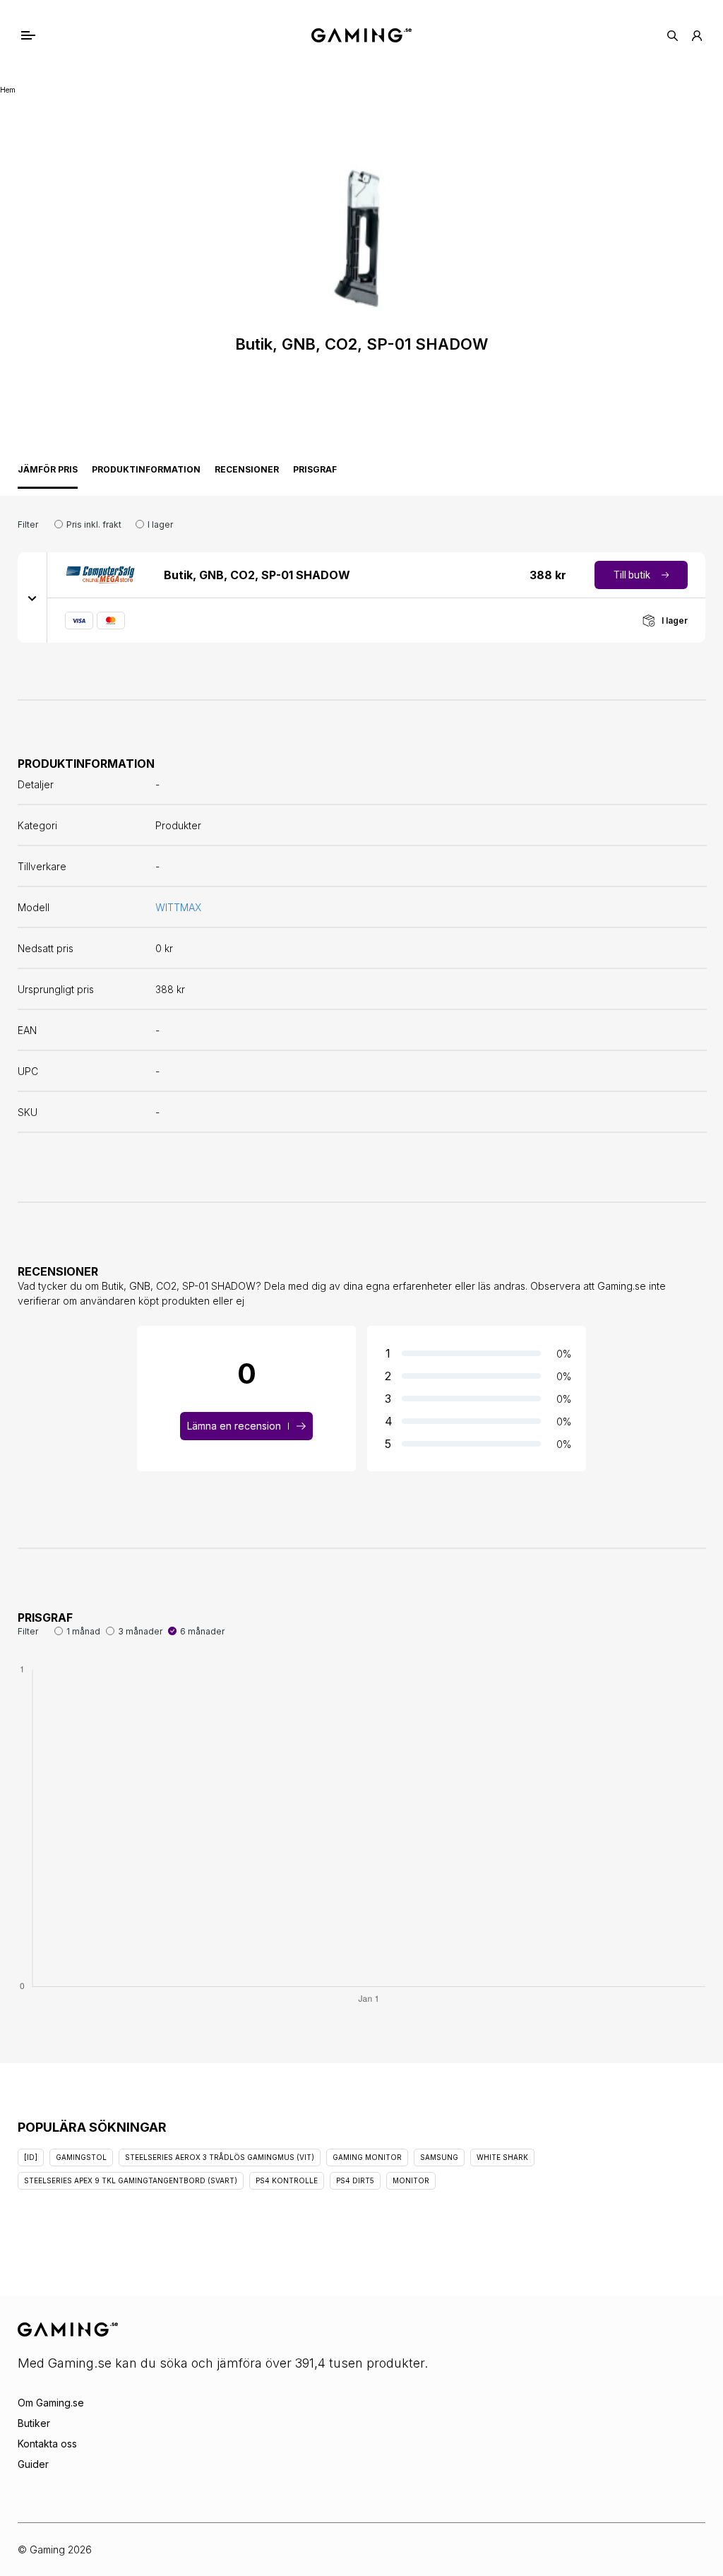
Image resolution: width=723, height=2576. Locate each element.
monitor (411, 2180)
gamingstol (81, 2157)
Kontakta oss (47, 2444)
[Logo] (361, 35)
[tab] (48, 473)
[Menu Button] (43, 35)
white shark (502, 2157)
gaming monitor (367, 2157)
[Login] (697, 36)
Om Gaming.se (51, 2403)
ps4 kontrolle (287, 2180)
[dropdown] (32, 598)
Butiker (34, 2423)
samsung (439, 2157)
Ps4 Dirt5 (355, 2180)
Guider (33, 2464)
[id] (31, 2157)
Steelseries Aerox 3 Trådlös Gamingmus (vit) (220, 2157)
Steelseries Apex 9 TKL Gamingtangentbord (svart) (131, 2180)
